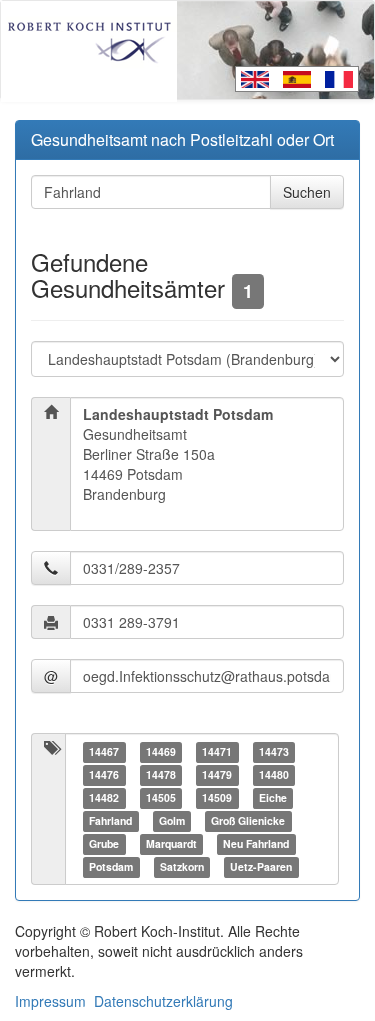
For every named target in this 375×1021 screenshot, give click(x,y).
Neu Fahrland (256, 843)
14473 (274, 751)
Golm (172, 820)
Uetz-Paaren (261, 866)
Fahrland (110, 820)
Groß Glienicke (248, 820)
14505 (161, 797)
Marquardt (171, 843)
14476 (104, 774)
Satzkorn (182, 866)
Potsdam (111, 866)
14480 (274, 774)
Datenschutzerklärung (163, 1001)
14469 (161, 751)
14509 (217, 797)
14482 (104, 797)
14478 (161, 774)
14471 (217, 751)
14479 (217, 774)
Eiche (273, 797)
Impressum (50, 1001)
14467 (104, 751)
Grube (104, 843)
